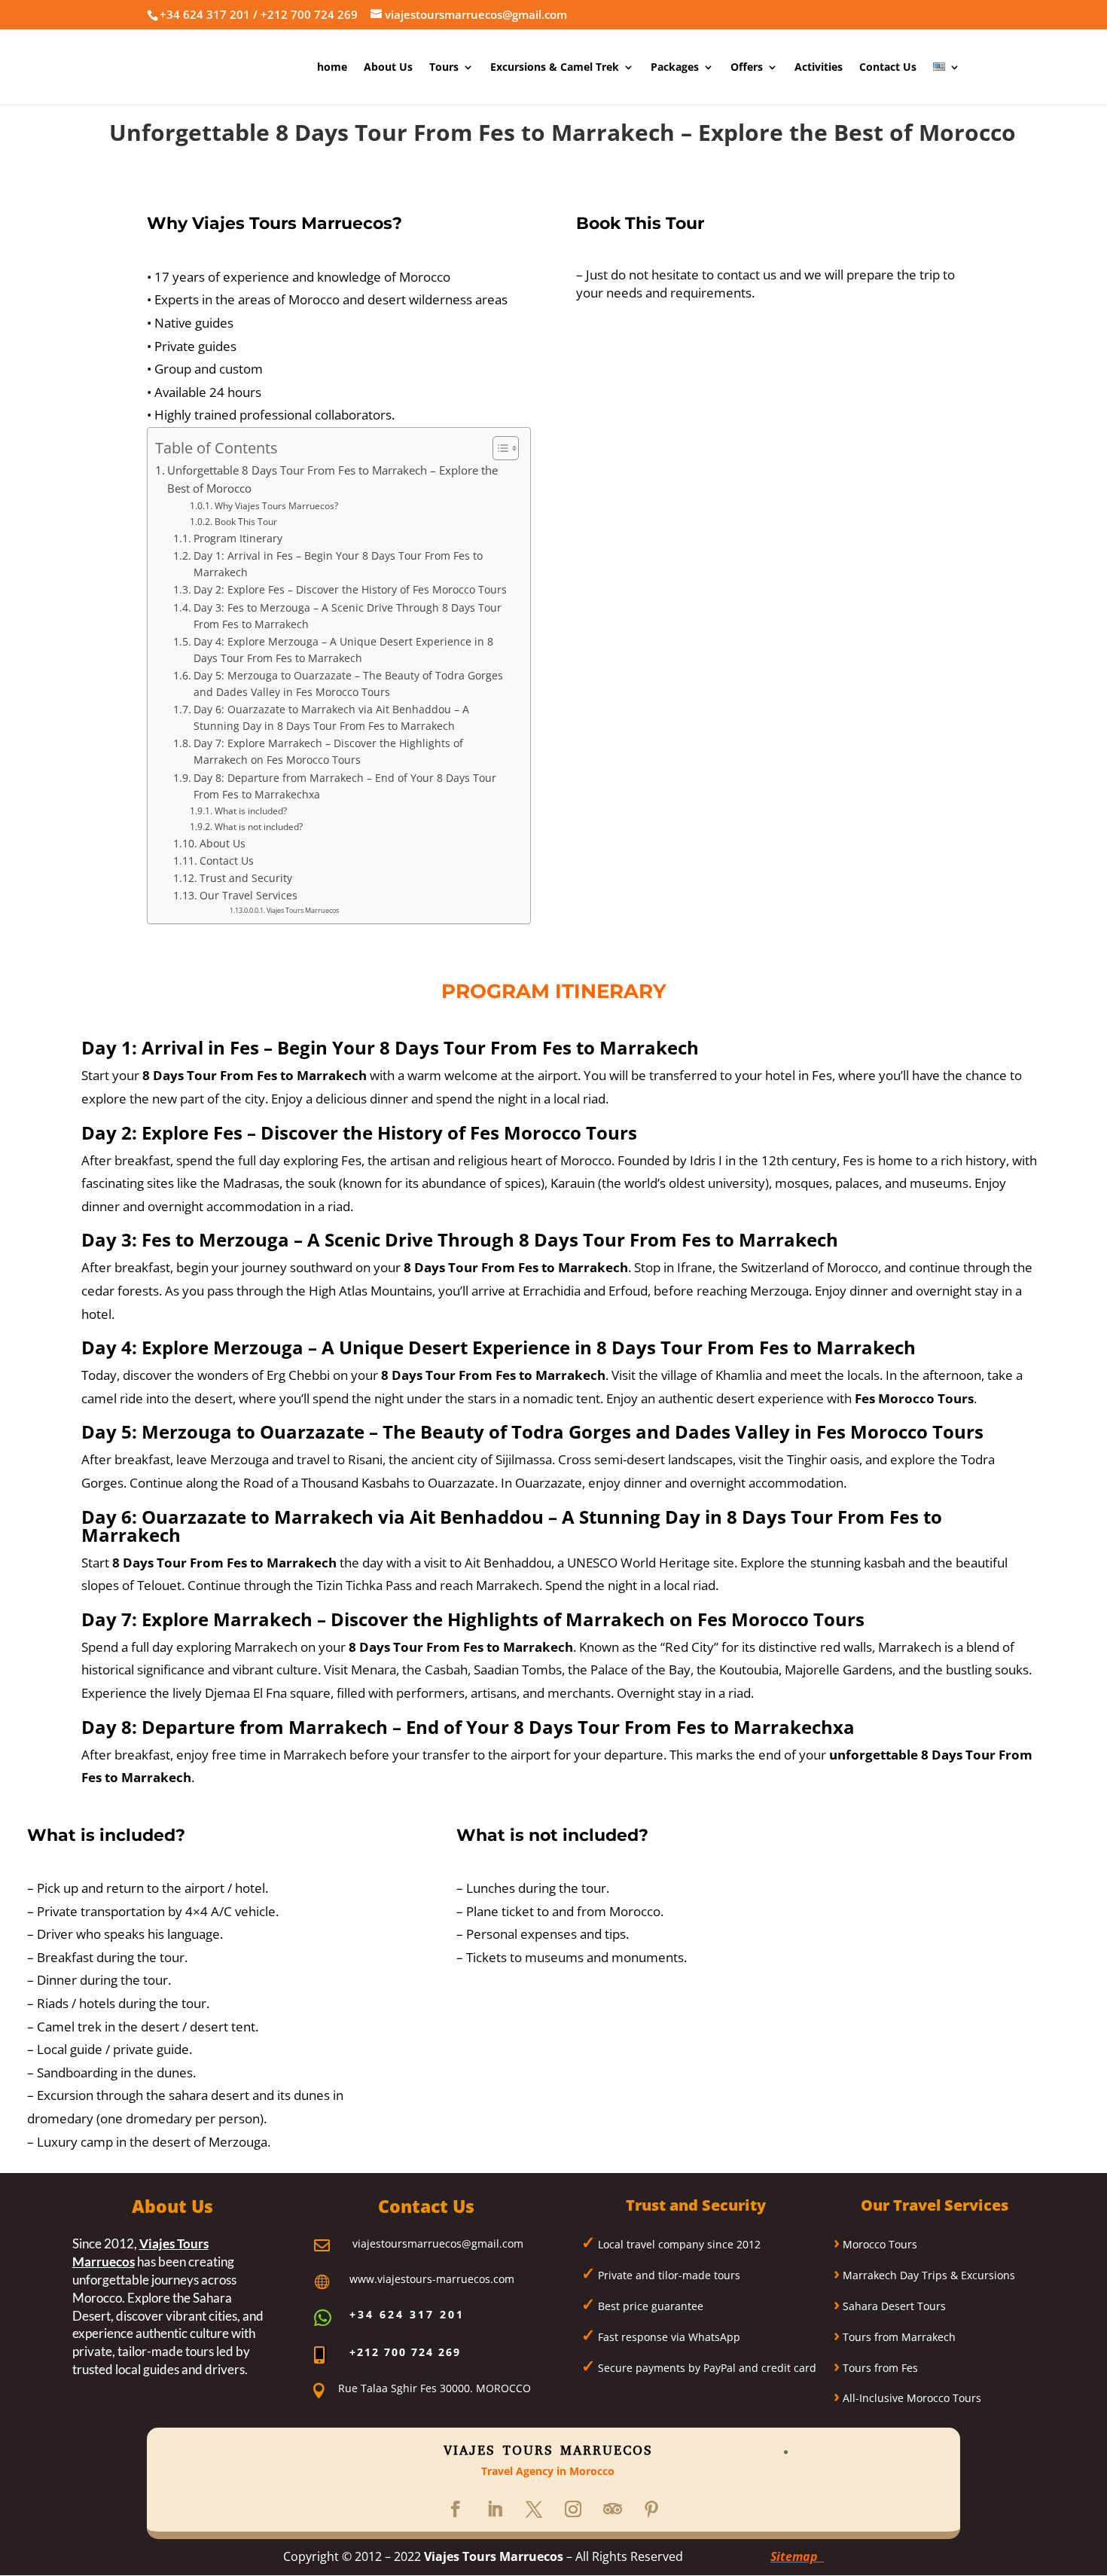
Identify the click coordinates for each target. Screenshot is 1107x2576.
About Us (388, 68)
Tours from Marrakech (898, 2337)
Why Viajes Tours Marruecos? (276, 506)
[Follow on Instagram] (573, 2509)
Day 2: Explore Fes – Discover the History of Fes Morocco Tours (350, 589)
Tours (444, 68)
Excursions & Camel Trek (555, 68)
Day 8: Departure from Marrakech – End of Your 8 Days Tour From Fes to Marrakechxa (345, 786)
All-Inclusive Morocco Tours (910, 2398)
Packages (675, 68)
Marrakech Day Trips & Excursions (927, 2275)
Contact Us (888, 68)
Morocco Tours (878, 2244)
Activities (819, 68)
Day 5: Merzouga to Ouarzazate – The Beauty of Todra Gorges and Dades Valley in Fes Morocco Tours (348, 684)
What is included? (250, 811)
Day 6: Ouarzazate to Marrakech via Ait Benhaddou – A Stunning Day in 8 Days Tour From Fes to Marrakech (331, 717)
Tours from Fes (879, 2368)
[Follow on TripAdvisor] (612, 2509)
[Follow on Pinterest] (651, 2509)
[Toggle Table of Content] (498, 448)
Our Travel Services (249, 895)
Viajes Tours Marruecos (303, 910)
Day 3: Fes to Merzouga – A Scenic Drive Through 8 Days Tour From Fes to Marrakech (348, 616)
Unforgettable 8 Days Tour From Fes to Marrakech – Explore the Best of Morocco (332, 479)
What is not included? (258, 827)
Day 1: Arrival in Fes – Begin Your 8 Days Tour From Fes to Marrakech (338, 564)
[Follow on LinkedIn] (495, 2509)
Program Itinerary (238, 538)
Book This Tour (245, 522)
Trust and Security (246, 878)
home (332, 68)
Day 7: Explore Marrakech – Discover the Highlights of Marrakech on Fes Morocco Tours (328, 751)
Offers (747, 68)
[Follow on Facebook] (456, 2509)
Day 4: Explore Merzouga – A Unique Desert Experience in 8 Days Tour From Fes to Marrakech (343, 650)
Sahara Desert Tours (893, 2306)
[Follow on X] (534, 2509)
